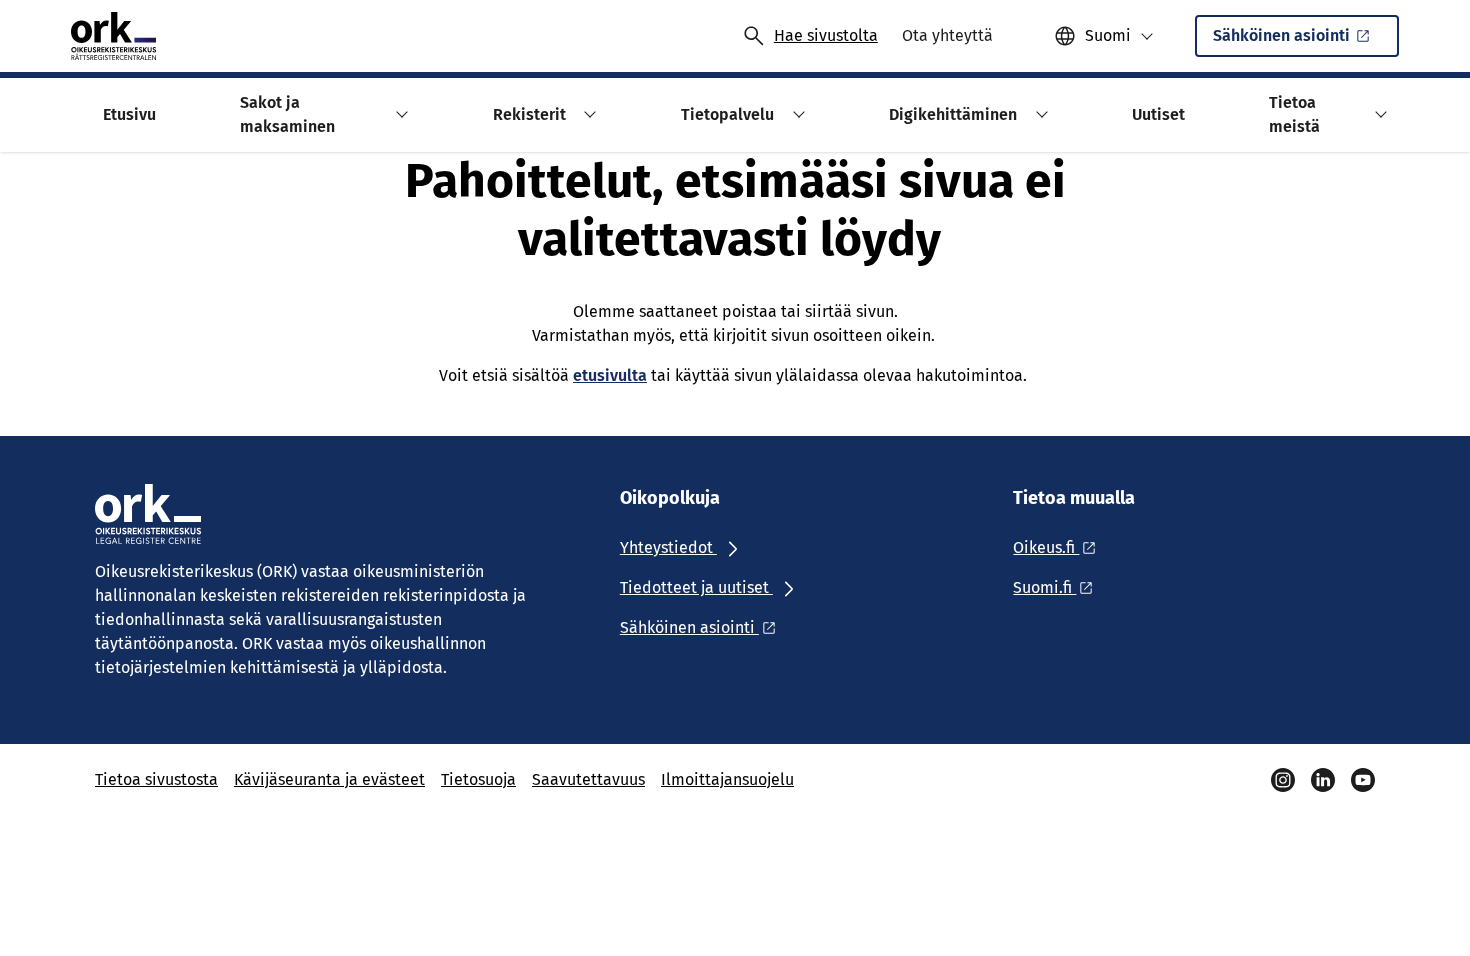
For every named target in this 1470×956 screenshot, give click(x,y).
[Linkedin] (1323, 780)
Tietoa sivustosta (156, 779)
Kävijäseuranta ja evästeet (329, 779)
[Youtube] (1363, 780)
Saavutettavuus (588, 779)
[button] (399, 114)
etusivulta (610, 375)
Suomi (1108, 35)
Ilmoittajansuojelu (727, 779)
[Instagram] (1283, 780)
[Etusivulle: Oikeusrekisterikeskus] (113, 36)
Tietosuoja (478, 779)
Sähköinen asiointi (1281, 35)
